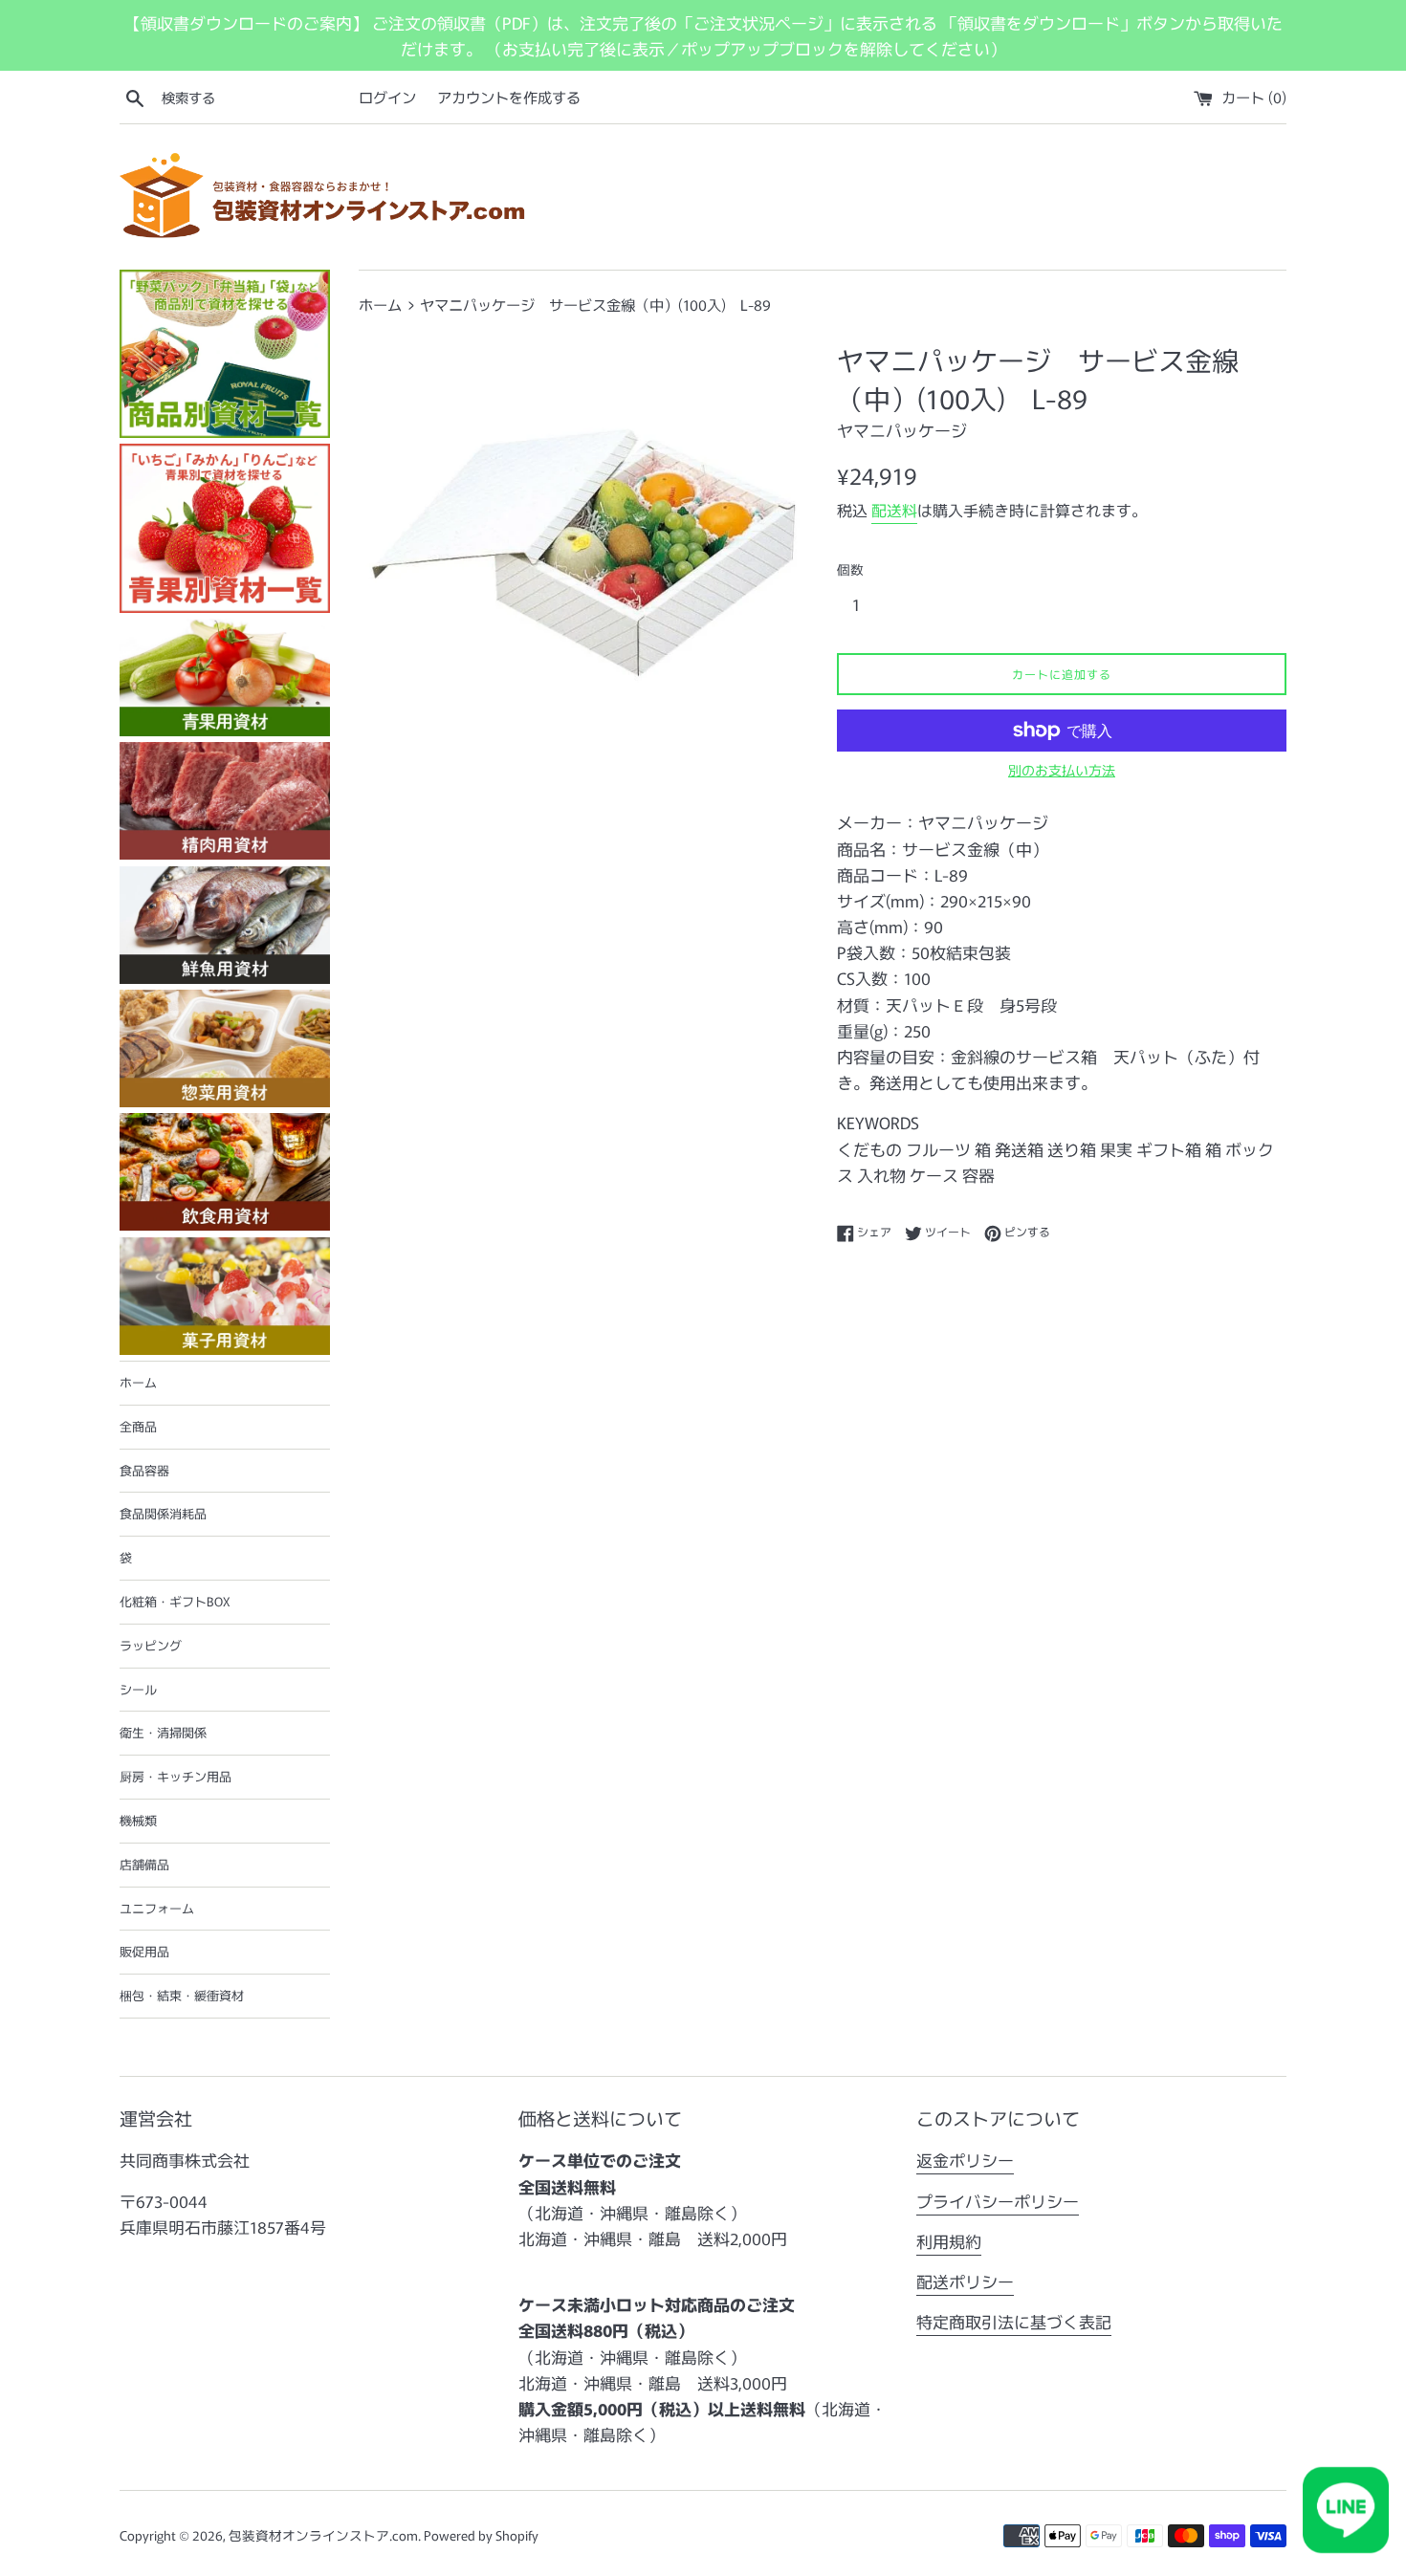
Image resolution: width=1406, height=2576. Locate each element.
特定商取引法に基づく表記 (1014, 2321)
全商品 (138, 1426)
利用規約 (949, 2241)
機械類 (138, 1820)
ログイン (387, 97)
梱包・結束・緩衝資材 (182, 1995)
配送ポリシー (965, 2281)
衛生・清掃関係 (163, 1732)
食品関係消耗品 (163, 1513)
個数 (850, 569)
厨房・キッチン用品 (176, 1776)
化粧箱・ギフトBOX (175, 1601)
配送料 (894, 510)
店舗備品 (144, 1864)
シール (138, 1689)
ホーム (138, 1382)
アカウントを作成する (509, 97)
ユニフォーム (157, 1908)
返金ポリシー (965, 2160)
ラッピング (151, 1645)
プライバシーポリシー (998, 2201)
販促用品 (144, 1951)
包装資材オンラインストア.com (323, 2535)
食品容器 (144, 1470)
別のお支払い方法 (1062, 770)
